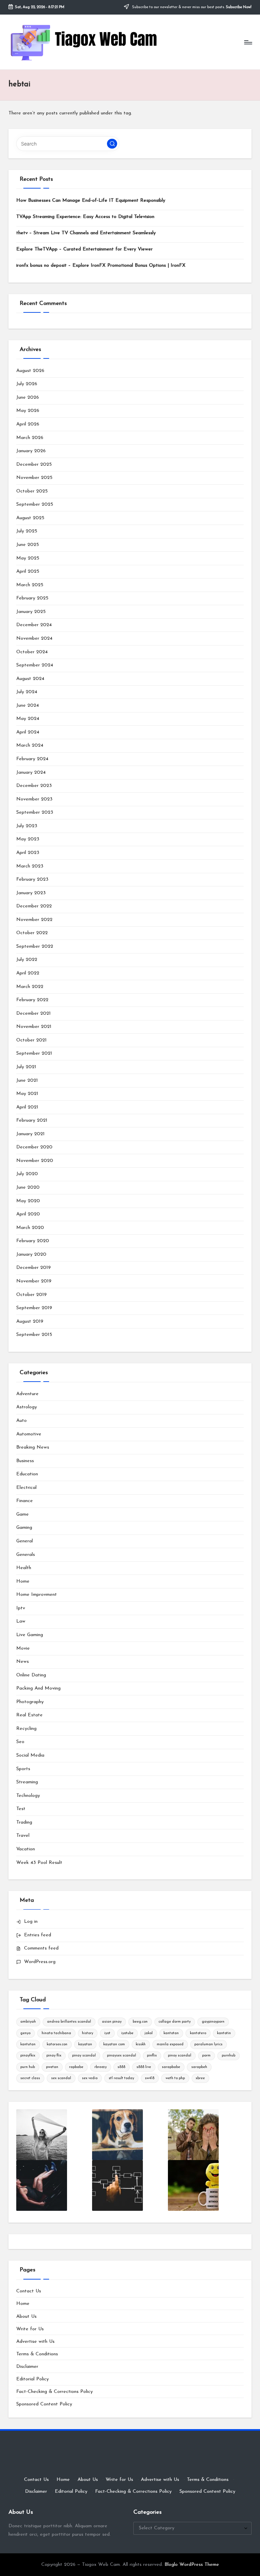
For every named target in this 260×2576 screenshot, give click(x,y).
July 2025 (27, 531)
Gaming (24, 1528)
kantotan (171, 2033)
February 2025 (32, 598)
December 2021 (34, 1014)
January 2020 (31, 1254)
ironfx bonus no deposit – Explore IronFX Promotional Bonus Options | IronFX (101, 266)
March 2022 (30, 987)
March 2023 (30, 866)
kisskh (141, 2044)
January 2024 (31, 773)
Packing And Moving (38, 1688)
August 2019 (30, 1322)
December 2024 (34, 625)
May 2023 (28, 839)
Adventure (27, 1394)
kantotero (198, 2033)
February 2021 (32, 1120)
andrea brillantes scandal (69, 2022)
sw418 (150, 2078)
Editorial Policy (32, 2379)
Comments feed (41, 1948)
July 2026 (27, 384)
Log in (31, 1922)
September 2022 (35, 946)
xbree (200, 2078)
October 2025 (32, 491)
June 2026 (28, 398)
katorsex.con (57, 2044)
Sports (23, 1769)
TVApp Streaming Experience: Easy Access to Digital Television (85, 217)
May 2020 (28, 1201)
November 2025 (34, 478)
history (88, 2033)
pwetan (52, 2067)
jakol (149, 2033)
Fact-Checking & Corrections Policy (55, 2392)
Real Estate (29, 1715)
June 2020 (28, 1187)
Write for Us (30, 2329)
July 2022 (27, 960)
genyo (25, 2033)
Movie (23, 1648)
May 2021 (27, 1094)
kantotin (224, 2033)
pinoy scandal (180, 2056)
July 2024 (27, 692)
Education (27, 1474)
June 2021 (27, 1081)
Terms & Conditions (37, 2354)
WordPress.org (40, 1962)
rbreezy (101, 2067)
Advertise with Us (35, 2342)
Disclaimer (27, 2367)
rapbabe (76, 2067)
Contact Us (29, 2291)
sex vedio (90, 2078)
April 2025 (28, 571)
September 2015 (34, 1335)
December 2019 (34, 1268)
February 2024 (32, 759)
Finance (25, 1501)
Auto (21, 1421)
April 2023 (28, 853)
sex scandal (61, 2078)
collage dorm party (175, 2022)
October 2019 (31, 1295)
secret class (30, 2078)
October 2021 (31, 1040)
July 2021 (26, 1067)
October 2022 (32, 933)
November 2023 (34, 799)
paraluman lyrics (208, 2044)
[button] (112, 144)
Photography (30, 1702)
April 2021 (27, 1107)
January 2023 (31, 893)
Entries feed (38, 1935)
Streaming (27, 1782)
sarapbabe (171, 2067)
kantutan (28, 2044)
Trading (24, 1822)
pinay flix (54, 2056)
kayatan (85, 2044)
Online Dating (31, 1675)
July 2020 (27, 1174)
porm (206, 2056)
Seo (20, 1742)
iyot (107, 2033)
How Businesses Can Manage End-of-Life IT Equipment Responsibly (91, 201)
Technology (28, 1796)
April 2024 (28, 732)
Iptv (21, 1608)
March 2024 (30, 745)
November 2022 (34, 920)
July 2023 (27, 826)
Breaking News (33, 1447)
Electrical (26, 1488)
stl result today (121, 2078)
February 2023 (32, 879)
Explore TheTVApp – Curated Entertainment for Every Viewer (84, 249)
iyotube (127, 2033)
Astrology (27, 1407)
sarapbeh (199, 2067)
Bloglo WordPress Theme (192, 2565)
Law (21, 1621)
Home (23, 1581)
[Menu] (248, 42)
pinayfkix (28, 2056)
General (25, 1541)
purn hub (28, 2067)
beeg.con (140, 2022)
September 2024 (35, 665)
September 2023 (35, 812)
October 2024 (32, 652)
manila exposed (170, 2044)
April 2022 (28, 973)
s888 (121, 2067)
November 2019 (34, 1281)
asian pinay (112, 2022)
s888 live (144, 2067)
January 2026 (31, 451)
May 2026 (28, 411)
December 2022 (34, 906)
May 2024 (28, 719)
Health (24, 1568)
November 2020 (35, 1161)
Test (21, 1809)
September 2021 (34, 1053)
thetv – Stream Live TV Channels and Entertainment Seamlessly (86, 233)
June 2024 (28, 706)
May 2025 (28, 558)
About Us (26, 2317)
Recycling (26, 1729)
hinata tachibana (56, 2033)
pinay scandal (84, 2056)
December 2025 (34, 465)
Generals (26, 1555)
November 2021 (34, 1027)
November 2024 (34, 639)
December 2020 (34, 1147)
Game (23, 1514)
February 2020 (33, 1241)
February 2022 (32, 1000)
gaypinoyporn (213, 2022)
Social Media (30, 1755)
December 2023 (34, 786)
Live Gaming (30, 1635)
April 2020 (28, 1214)
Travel (23, 1836)
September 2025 (35, 504)
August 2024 (30, 679)
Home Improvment (37, 1595)
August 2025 (30, 518)
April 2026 (28, 424)
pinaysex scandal (122, 2056)
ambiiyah (28, 2022)
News (23, 1662)
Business (25, 1461)
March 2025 (30, 585)
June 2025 (28, 545)
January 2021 (30, 1134)
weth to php (175, 2078)
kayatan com (114, 2044)
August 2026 (30, 371)
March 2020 (30, 1228)
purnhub (229, 2056)
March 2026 (30, 438)
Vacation (26, 1849)
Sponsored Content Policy (44, 2404)
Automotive (29, 1434)
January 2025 (31, 612)
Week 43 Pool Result (39, 1863)
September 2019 (34, 1308)
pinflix (152, 2056)
